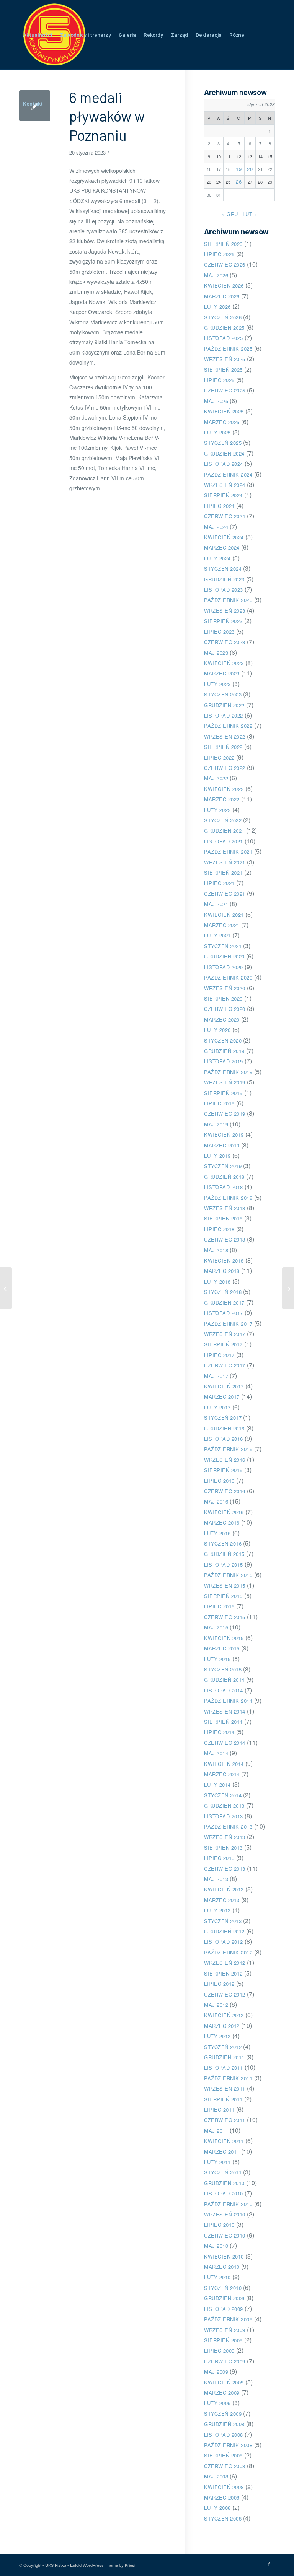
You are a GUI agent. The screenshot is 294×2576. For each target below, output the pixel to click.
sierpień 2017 (223, 1344)
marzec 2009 (222, 2393)
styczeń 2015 (223, 1669)
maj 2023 (216, 653)
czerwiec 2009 (225, 2361)
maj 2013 (216, 1879)
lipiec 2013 (219, 1858)
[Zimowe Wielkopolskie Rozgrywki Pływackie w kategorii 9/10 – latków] (6, 1288)
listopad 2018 (224, 1187)
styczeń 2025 (223, 443)
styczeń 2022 (223, 820)
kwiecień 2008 (224, 2487)
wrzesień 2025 (225, 359)
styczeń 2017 (223, 1418)
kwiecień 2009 (224, 2382)
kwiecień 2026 (224, 286)
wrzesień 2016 (225, 1460)
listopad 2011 (224, 2067)
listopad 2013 (224, 1816)
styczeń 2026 (223, 317)
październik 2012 (228, 1952)
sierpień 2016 (223, 1470)
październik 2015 (228, 1575)
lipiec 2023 (219, 632)
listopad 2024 (224, 464)
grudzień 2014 (224, 1680)
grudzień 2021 (224, 831)
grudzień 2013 (224, 1805)
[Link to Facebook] (269, 2564)
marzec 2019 (222, 1145)
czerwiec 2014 (225, 1743)
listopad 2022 (224, 715)
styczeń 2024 (223, 569)
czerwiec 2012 (225, 1994)
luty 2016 (217, 1533)
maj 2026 (216, 275)
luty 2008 (217, 2508)
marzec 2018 (222, 1271)
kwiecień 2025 (224, 411)
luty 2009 (217, 2403)
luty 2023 (217, 684)
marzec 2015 (222, 1648)
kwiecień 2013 (224, 1889)
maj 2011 (216, 2131)
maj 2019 (216, 1124)
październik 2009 (228, 2319)
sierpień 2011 (223, 2099)
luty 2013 (217, 1910)
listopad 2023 (224, 590)
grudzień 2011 (224, 2057)
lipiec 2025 (219, 380)
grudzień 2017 (224, 1303)
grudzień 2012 (224, 1931)
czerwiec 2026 (225, 264)
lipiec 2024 (219, 506)
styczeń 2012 (223, 2047)
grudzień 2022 (224, 705)
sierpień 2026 (223, 244)
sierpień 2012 (223, 1973)
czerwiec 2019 (225, 1114)
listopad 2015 (224, 1565)
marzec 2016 (222, 1522)
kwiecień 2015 (224, 1638)
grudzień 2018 (224, 1177)
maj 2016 (216, 1501)
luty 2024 (217, 558)
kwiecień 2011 (224, 2141)
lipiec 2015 (219, 1606)
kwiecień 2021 (224, 915)
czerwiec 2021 (225, 894)
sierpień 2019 (223, 1093)
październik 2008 (228, 2445)
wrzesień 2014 (225, 1711)
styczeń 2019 (223, 1166)
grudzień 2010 (224, 2183)
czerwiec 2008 (225, 2466)
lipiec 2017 (219, 1355)
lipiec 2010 (219, 2225)
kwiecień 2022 (224, 789)
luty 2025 (217, 432)
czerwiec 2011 (225, 2120)
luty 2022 (217, 810)
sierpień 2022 (223, 747)
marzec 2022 (222, 799)
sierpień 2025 (223, 370)
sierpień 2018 (223, 1218)
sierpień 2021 (223, 873)
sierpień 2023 (223, 621)
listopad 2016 (224, 1439)
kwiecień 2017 (224, 1386)
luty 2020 (217, 1030)
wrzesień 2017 (225, 1334)
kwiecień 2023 (224, 663)
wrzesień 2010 (225, 2214)
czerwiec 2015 (225, 1617)
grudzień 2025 (224, 328)
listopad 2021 (224, 841)
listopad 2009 (224, 2309)
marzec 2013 (222, 1900)
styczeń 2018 (223, 1292)
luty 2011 (217, 2162)
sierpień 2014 (223, 1722)
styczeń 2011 (223, 2172)
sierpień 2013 (223, 1848)
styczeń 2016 (223, 1543)
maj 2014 (216, 1753)
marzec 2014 (222, 1774)
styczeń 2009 (223, 2414)
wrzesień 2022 (225, 736)
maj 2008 (216, 2476)
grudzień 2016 (224, 1428)
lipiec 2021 (219, 883)
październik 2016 (228, 1449)
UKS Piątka (56, 2565)
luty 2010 (217, 2277)
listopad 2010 (224, 2193)
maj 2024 (216, 527)
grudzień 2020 (224, 956)
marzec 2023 (222, 673)
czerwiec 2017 (225, 1365)
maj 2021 (216, 904)
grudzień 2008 (224, 2424)
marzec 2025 (222, 422)
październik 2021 (228, 852)
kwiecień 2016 (224, 1512)
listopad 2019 (224, 1061)
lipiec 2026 (219, 254)
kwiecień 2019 (224, 1135)
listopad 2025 (224, 338)
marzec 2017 (222, 1397)
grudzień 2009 (224, 2298)
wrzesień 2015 (225, 1586)
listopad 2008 (224, 2435)
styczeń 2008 (223, 2518)
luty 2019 (217, 1156)
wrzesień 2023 (225, 611)
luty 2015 (217, 1659)
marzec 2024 (222, 548)
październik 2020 (228, 977)
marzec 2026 (222, 296)
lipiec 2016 (219, 1481)
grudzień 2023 (224, 579)
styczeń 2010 (223, 2288)
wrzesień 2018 (225, 1208)
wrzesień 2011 (225, 2089)
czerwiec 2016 (225, 1491)
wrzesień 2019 (225, 1082)
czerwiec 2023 (225, 642)
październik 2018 (228, 1198)
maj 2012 (216, 2005)
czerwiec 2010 (225, 2235)
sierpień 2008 (223, 2455)
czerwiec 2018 (225, 1239)
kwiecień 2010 (224, 2256)
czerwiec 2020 (225, 1009)
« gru (230, 214)
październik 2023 (228, 600)
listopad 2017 (224, 1313)
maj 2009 (216, 2372)
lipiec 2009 (219, 2351)
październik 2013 (228, 1827)
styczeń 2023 (223, 694)
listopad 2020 (224, 967)
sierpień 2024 (223, 495)
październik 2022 (228, 726)
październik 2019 (228, 1072)
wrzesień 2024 (225, 485)
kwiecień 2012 (224, 2015)
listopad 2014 (224, 1690)
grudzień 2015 (224, 1554)
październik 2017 (228, 1324)
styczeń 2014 (223, 1795)
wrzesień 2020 (225, 988)
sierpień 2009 (223, 2340)
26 (239, 181)
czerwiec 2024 (225, 516)
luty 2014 (217, 1784)
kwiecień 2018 (224, 1260)
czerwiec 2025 (225, 390)
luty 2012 (217, 2036)
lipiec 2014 (219, 1732)
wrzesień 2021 (225, 862)
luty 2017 (217, 1407)
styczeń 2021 (223, 946)
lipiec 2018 (219, 1229)
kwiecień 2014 (224, 1764)
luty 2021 (217, 935)
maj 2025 (216, 401)
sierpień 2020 (223, 998)
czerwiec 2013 (225, 1869)
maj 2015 (216, 1627)
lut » (250, 214)
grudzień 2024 (224, 453)
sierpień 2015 (223, 1596)
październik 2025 (228, 349)
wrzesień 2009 (225, 2330)
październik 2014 (228, 1701)
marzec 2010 (222, 2267)
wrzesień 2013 (225, 1837)
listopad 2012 (224, 1942)
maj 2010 (216, 2246)
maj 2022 (216, 778)
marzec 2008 (222, 2497)
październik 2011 (228, 2078)
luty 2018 (217, 1281)
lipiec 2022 (219, 758)
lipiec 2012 (219, 1984)
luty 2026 (217, 307)
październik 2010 (228, 2204)
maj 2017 (216, 1376)
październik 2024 (228, 474)
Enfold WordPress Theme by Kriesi (103, 2565)
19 (239, 169)
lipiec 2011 (219, 2110)
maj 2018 (216, 1250)
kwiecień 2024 (224, 537)
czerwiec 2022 (225, 768)
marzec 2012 (222, 2026)
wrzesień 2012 (225, 1963)
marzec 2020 (222, 1019)
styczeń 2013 (223, 1921)
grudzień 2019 (224, 1051)
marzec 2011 (222, 2152)
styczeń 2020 (223, 1041)
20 (250, 169)
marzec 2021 (222, 925)
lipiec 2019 (219, 1103)
